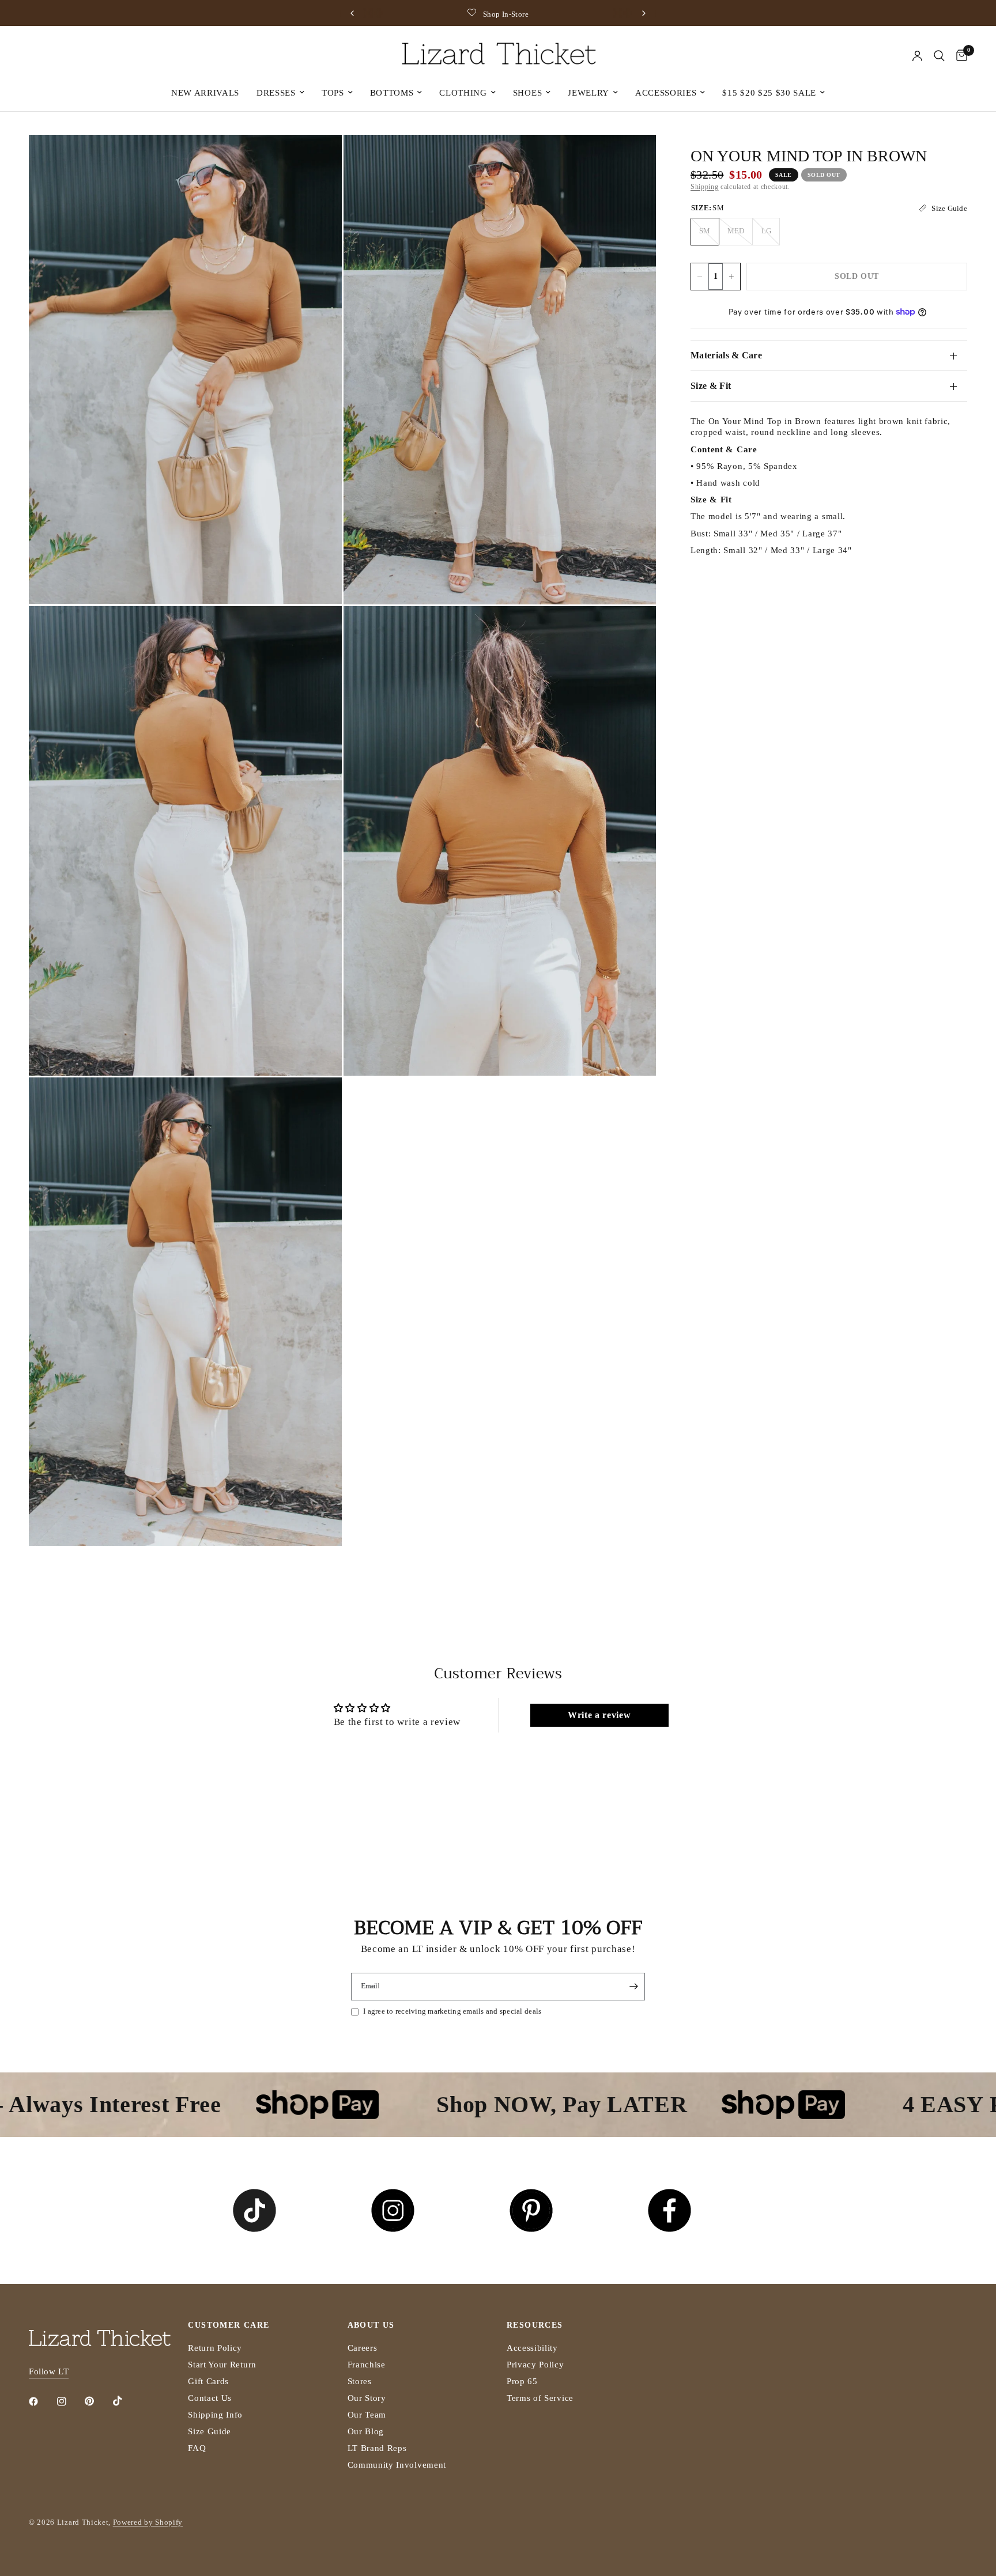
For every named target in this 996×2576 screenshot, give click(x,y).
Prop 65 (522, 2381)
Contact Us (210, 2398)
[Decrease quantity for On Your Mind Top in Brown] (700, 277)
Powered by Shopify (148, 2522)
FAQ (197, 2448)
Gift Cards (208, 2381)
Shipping (704, 187)
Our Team (367, 2415)
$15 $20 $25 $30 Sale (769, 93)
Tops (333, 93)
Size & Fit (711, 386)
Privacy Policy (535, 2365)
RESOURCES (535, 2325)
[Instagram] (70, 2401)
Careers (363, 2348)
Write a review (599, 1715)
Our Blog (366, 2431)
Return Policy (215, 2348)
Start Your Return (222, 2365)
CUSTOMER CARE (229, 2325)
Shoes (527, 93)
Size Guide (210, 2431)
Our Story (367, 2398)
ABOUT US (371, 2325)
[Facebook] (41, 2401)
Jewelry (588, 93)
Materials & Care (726, 355)
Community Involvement (397, 2465)
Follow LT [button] (49, 2371)
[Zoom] (318, 159)
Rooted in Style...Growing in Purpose (535, 14)
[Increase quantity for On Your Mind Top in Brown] (731, 277)
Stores (360, 2381)
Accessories (666, 93)
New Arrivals (205, 93)
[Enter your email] (633, 1987)
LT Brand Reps (377, 2448)
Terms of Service (540, 2398)
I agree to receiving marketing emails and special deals (452, 2011)
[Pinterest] (97, 2401)
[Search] (939, 56)
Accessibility (532, 2348)
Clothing (463, 93)
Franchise (367, 2365)
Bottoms (392, 93)
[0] (959, 56)
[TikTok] (126, 2401)
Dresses (276, 93)
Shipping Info (215, 2415)
